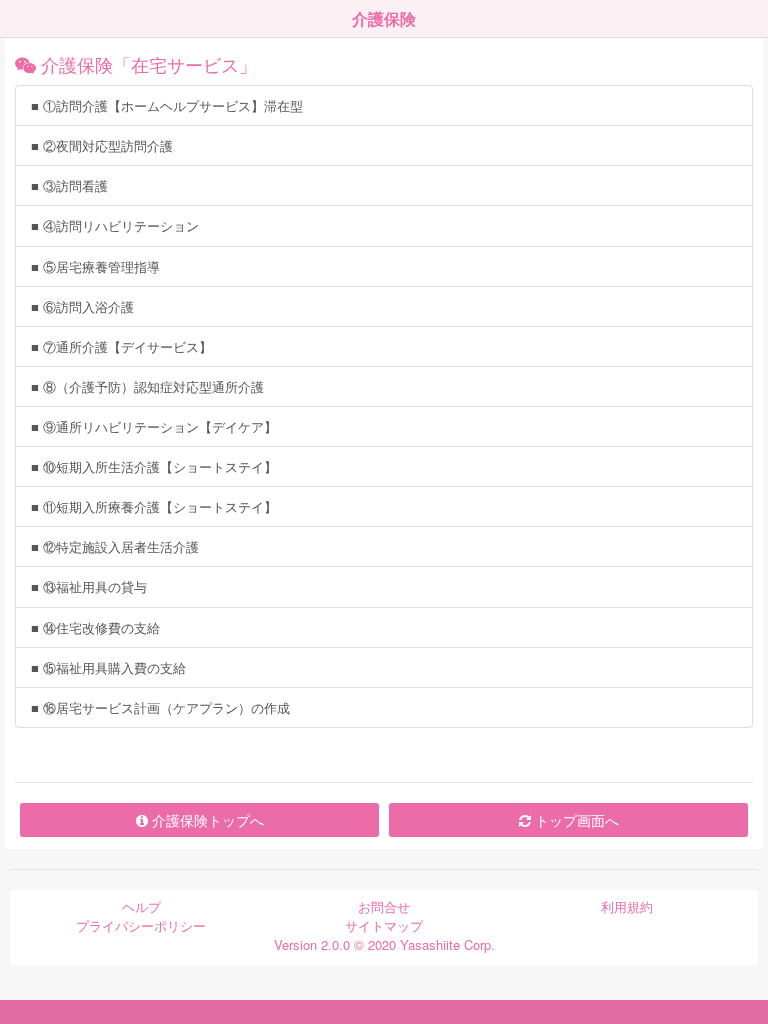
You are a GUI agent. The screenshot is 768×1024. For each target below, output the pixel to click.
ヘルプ (141, 906)
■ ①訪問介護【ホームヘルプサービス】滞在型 (167, 105)
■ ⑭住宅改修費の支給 (95, 627)
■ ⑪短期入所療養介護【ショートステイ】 (154, 506)
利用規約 (627, 906)
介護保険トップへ (206, 820)
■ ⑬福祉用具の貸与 (89, 586)
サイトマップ (384, 925)
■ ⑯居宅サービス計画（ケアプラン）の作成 (160, 707)
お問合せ (384, 906)
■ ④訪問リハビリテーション (115, 225)
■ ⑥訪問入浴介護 (82, 306)
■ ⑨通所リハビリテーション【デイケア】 (154, 426)
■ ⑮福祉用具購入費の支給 (108, 667)
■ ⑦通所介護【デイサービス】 (121, 346)
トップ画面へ (575, 820)
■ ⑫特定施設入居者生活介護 (115, 546)
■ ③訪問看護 (69, 185)
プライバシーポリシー (141, 925)
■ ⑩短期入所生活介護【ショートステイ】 (154, 466)
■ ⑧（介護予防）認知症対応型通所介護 (147, 386)
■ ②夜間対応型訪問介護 (102, 145)
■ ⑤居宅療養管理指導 (95, 266)
